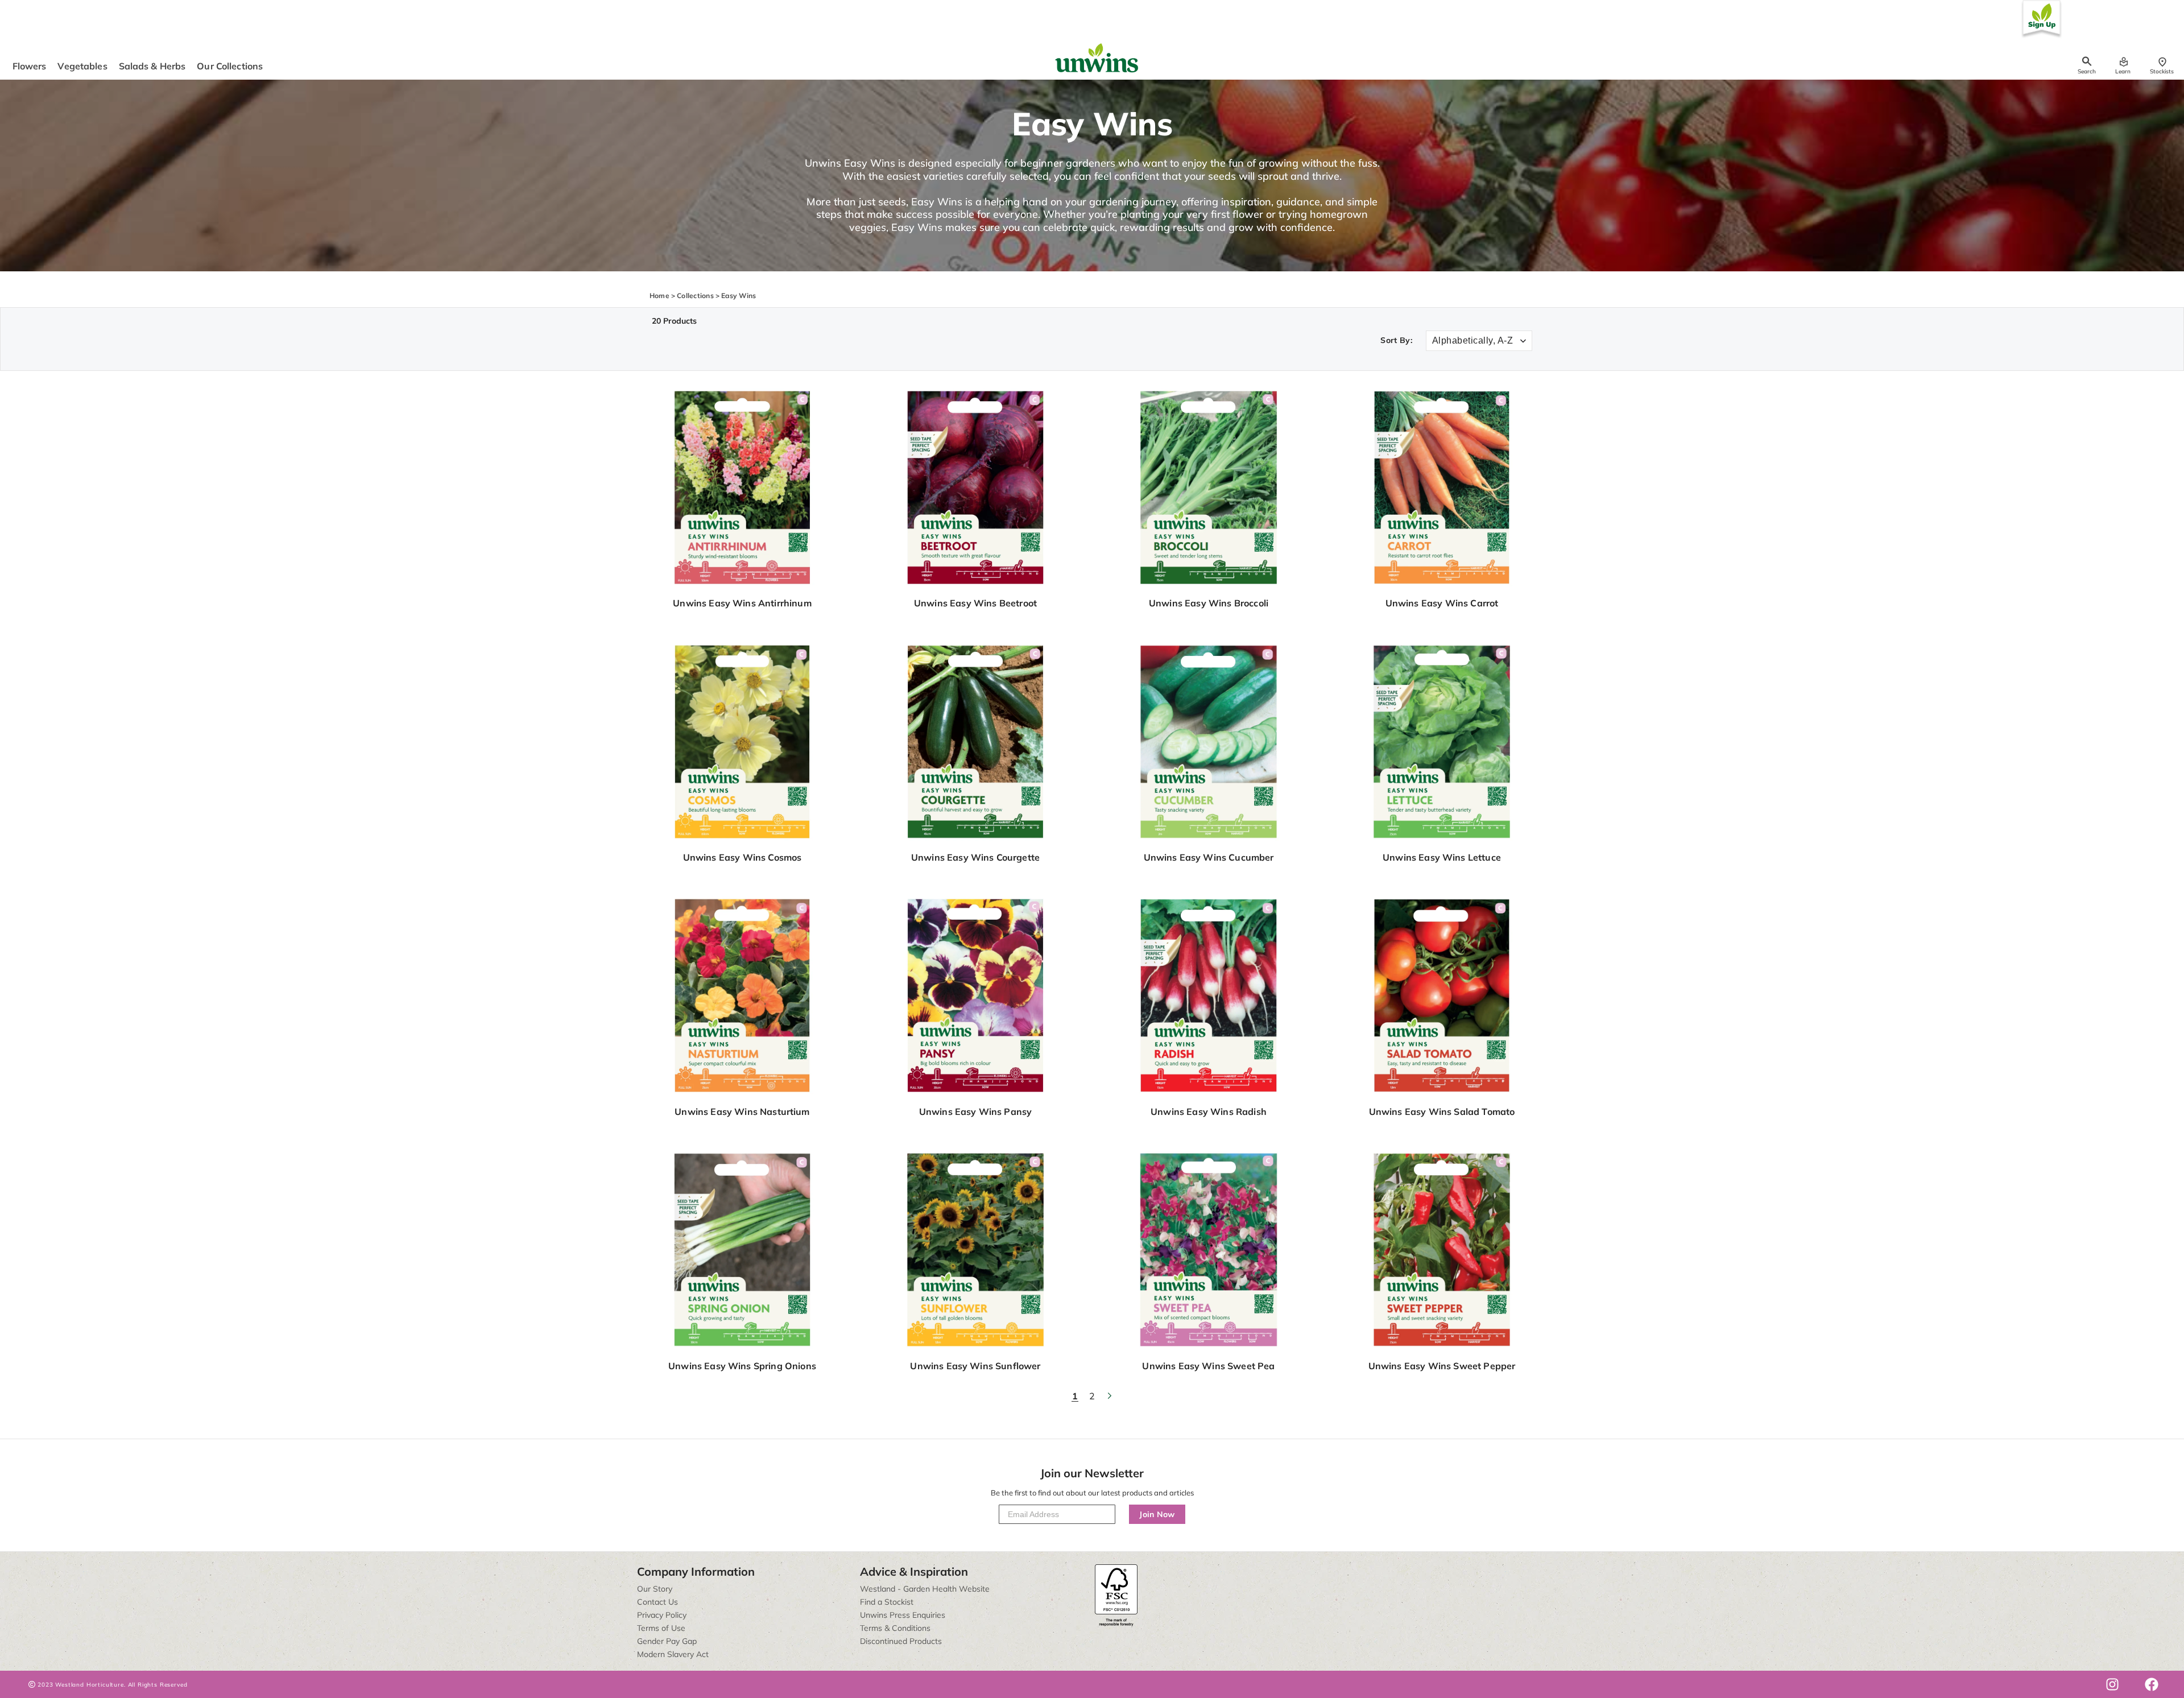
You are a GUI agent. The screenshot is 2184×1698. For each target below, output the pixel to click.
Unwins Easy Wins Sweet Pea (1208, 1366)
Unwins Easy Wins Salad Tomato (1442, 1112)
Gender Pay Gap (667, 1641)
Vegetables (82, 66)
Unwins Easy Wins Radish (1209, 1112)
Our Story (655, 1589)
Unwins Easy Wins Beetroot (975, 603)
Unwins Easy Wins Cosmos (743, 857)
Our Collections (230, 66)
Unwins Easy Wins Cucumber (1209, 857)
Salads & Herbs (152, 66)
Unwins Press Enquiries (903, 1615)
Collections (695, 296)
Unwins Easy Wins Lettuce (1442, 857)
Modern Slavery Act (673, 1654)
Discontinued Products (901, 1641)
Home (659, 296)
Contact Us (657, 1602)
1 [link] (1075, 1396)
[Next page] (1109, 1396)
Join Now (1157, 1514)
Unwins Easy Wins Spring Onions (742, 1366)
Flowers (30, 66)
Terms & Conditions (895, 1628)
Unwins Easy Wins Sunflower (975, 1366)
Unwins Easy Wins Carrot (1442, 603)
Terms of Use (661, 1628)
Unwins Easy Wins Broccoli (1209, 603)
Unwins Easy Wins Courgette (975, 857)
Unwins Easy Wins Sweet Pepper (1442, 1366)
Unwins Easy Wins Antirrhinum (742, 603)
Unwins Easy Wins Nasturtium (742, 1112)
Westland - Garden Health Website (925, 1589)
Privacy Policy (662, 1615)
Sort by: (1396, 340)
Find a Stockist (887, 1602)
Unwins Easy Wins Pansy (976, 1112)
